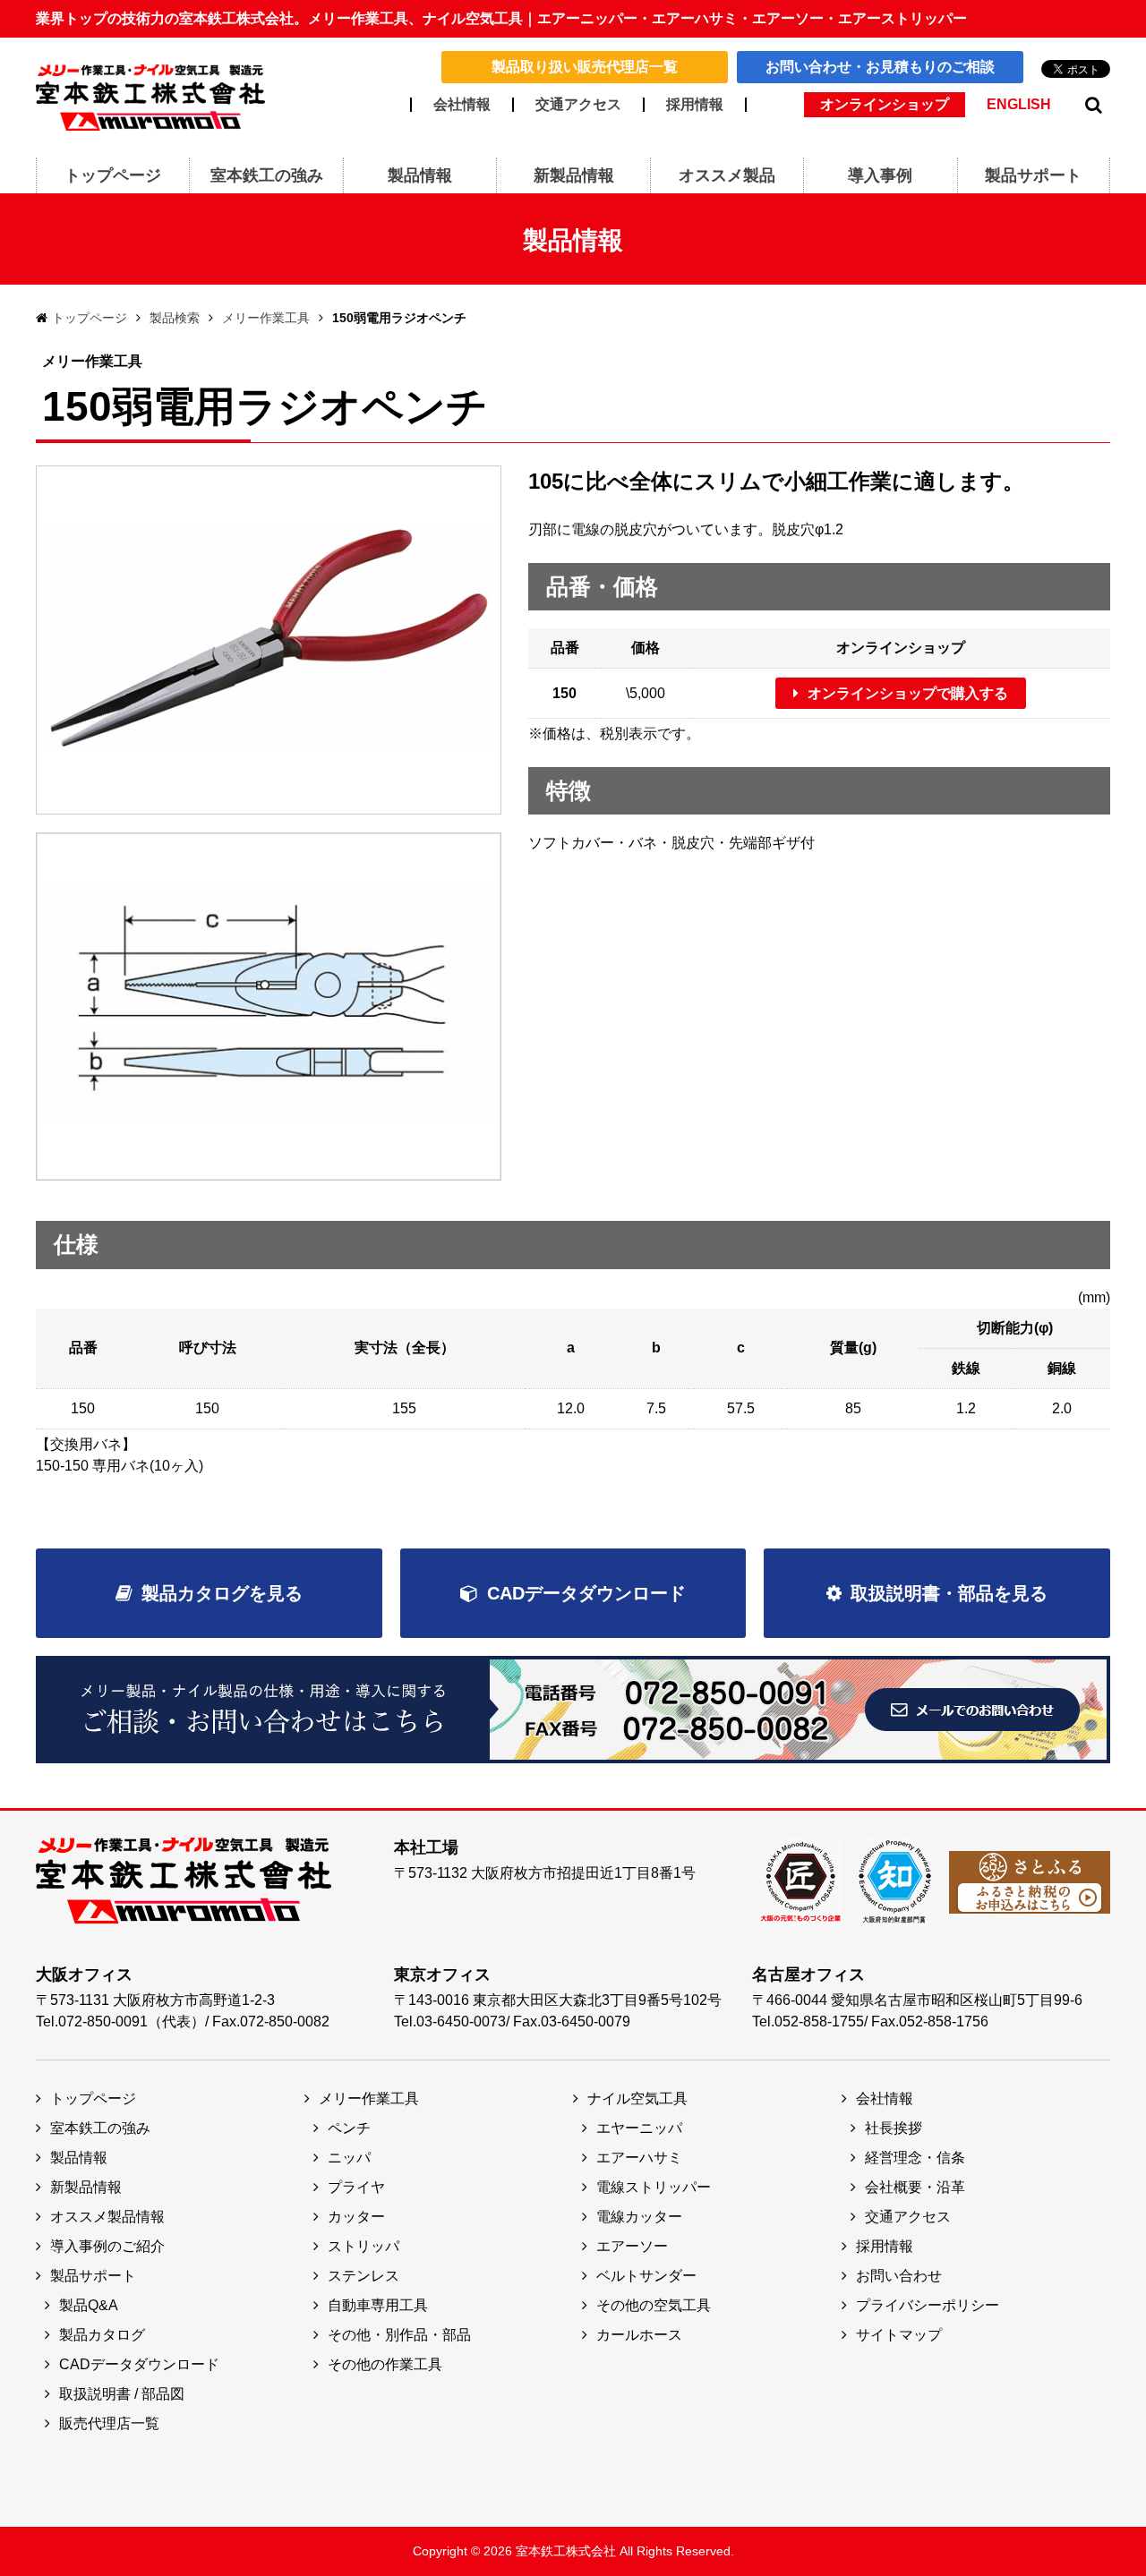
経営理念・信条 (915, 2158)
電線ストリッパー (654, 2187)
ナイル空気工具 (637, 2098)
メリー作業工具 (266, 318)
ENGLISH (1019, 105)
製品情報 (79, 2158)
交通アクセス (578, 105)
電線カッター (639, 2217)
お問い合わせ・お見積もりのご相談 (880, 67)
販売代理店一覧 (109, 2423)
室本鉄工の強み (100, 2128)
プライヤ (356, 2187)
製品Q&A (89, 2305)
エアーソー (632, 2246)
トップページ (90, 318)
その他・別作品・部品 (399, 2335)
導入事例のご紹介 (107, 2246)
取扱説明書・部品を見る (949, 1593)
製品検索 (175, 318)
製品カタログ (102, 2335)
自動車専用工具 (378, 2305)
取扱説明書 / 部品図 (122, 2394)
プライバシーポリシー (928, 2305)
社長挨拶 (894, 2128)
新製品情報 (86, 2187)
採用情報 (695, 105)
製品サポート (93, 2276)
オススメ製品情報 (107, 2217)
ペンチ (349, 2128)
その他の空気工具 (654, 2305)
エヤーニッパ (639, 2128)
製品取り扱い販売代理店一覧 (585, 67)
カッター (356, 2217)
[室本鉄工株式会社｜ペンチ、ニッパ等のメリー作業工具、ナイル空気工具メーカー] (150, 96)
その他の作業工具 (385, 2364)
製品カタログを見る (222, 1593)
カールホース (639, 2335)
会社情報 (462, 105)
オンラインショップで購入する (908, 693)
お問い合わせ (899, 2276)
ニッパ (349, 2158)
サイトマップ (899, 2335)
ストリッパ (363, 2246)
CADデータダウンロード (586, 1593)
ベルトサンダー (646, 2276)
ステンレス (363, 2276)
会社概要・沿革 (915, 2187)
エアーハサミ (639, 2158)
